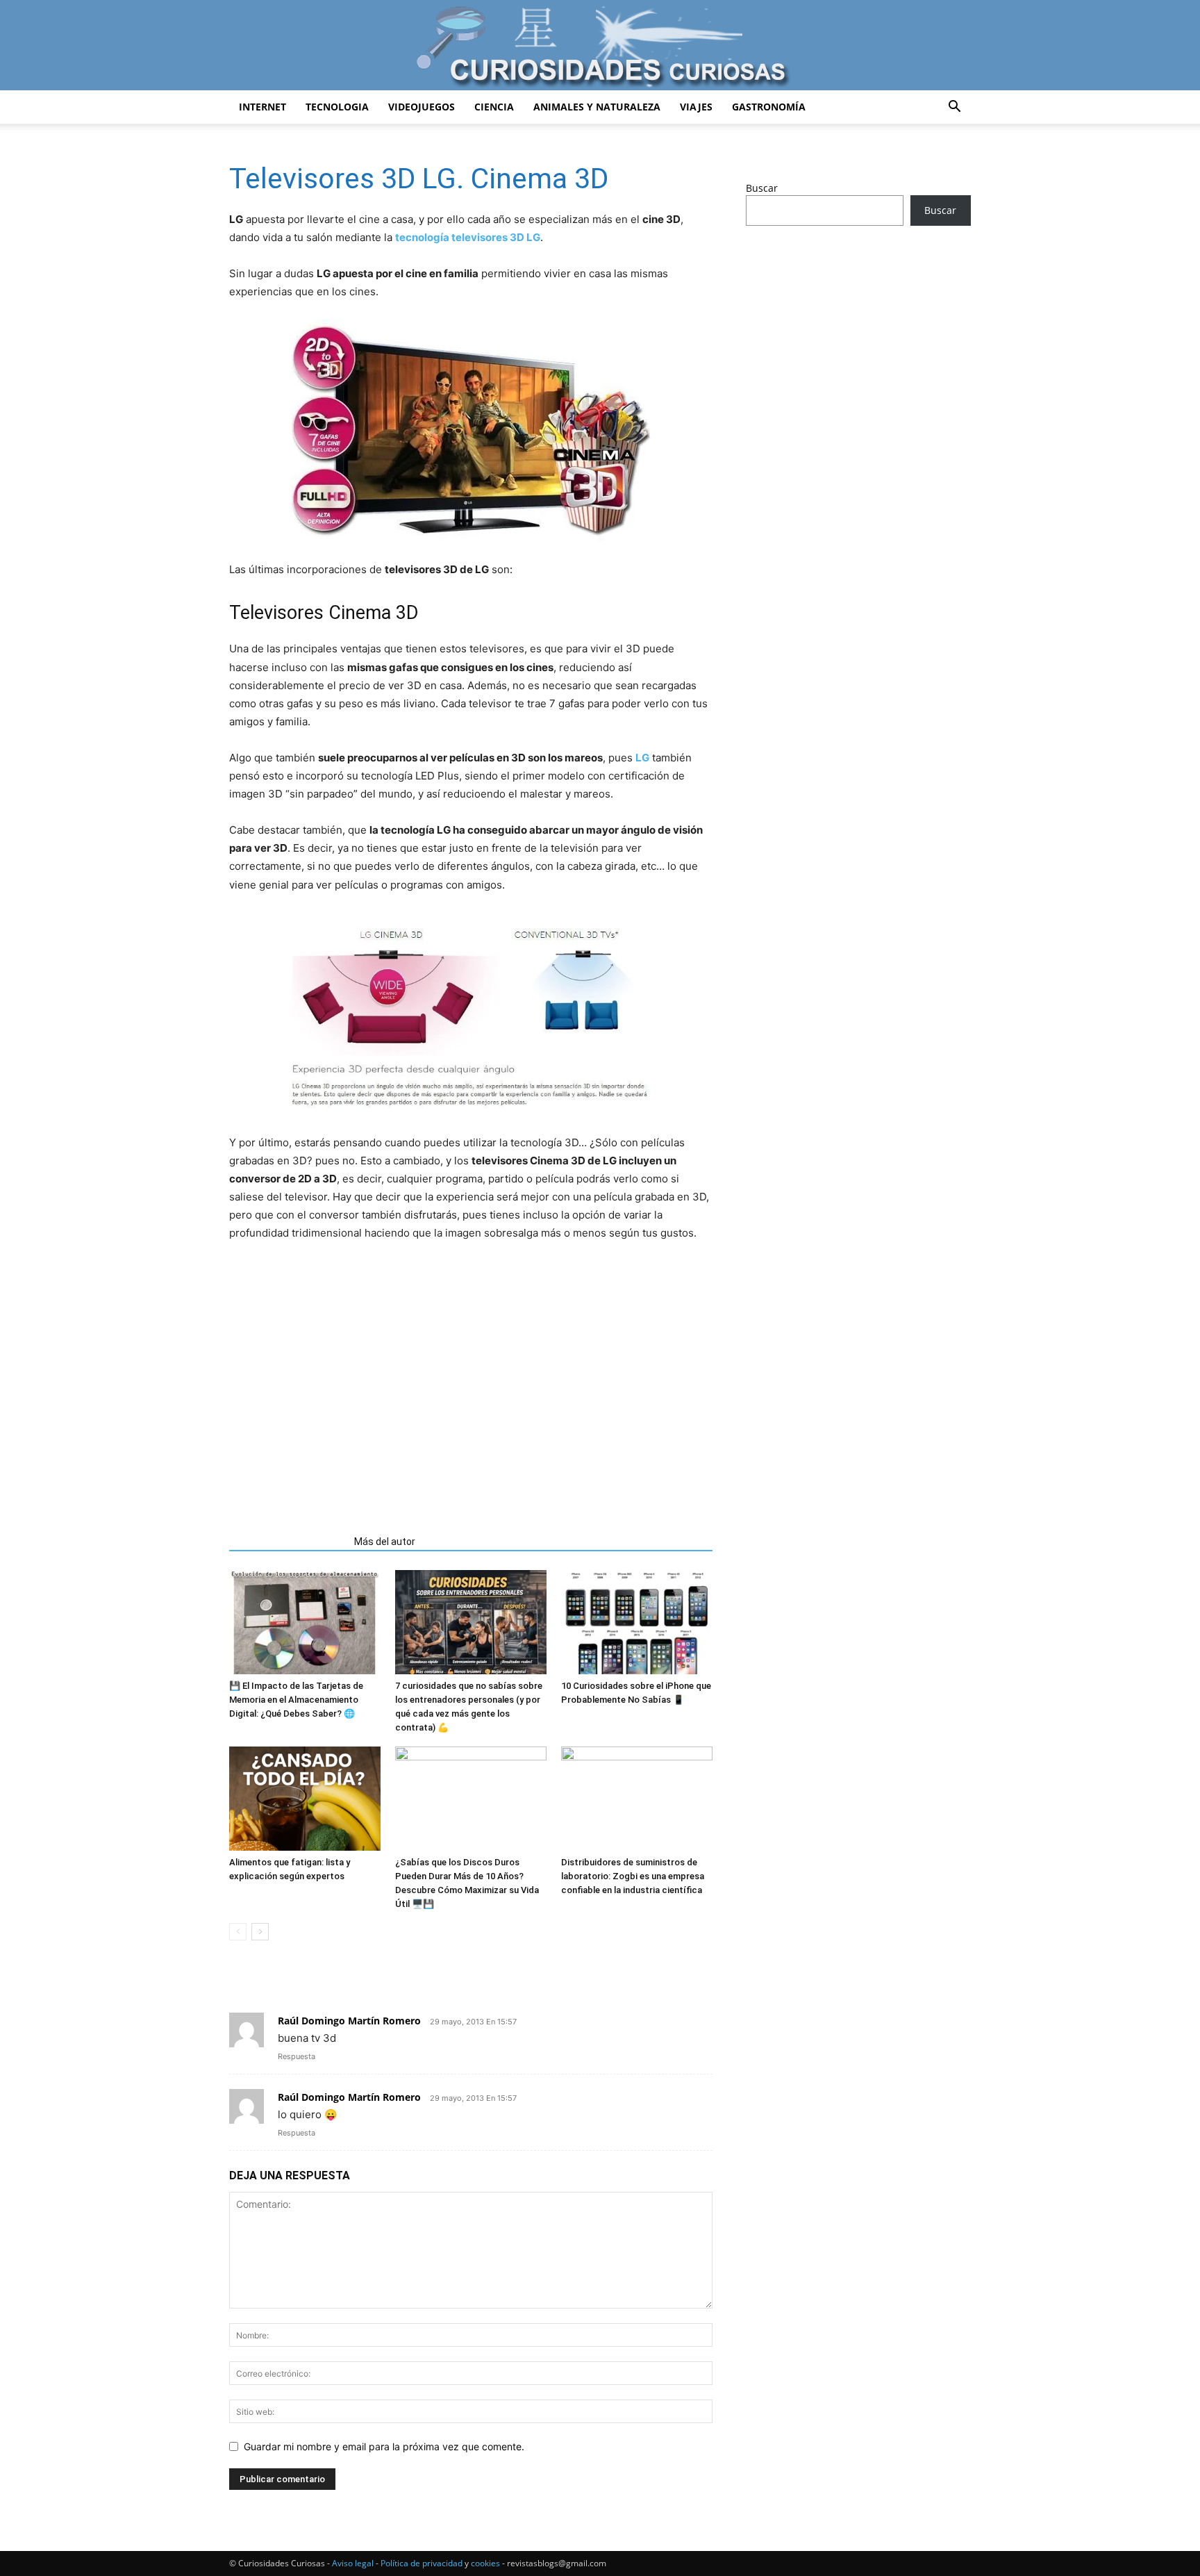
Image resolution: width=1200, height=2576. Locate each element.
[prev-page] (238, 1932)
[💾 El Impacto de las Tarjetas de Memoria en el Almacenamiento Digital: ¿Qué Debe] (305, 1622)
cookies (485, 2563)
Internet (262, 107)
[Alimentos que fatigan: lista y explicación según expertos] (305, 1799)
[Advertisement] (471, 1401)
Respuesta (297, 2056)
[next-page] (260, 1932)
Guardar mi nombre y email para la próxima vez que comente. (384, 2446)
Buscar (762, 188)
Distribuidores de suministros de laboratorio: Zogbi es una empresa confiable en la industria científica (633, 1876)
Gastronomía (769, 107)
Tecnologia (337, 107)
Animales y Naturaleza (597, 107)
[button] (954, 108)
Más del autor (385, 1542)
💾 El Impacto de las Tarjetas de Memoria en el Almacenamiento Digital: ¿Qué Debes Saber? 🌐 (296, 1700)
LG (642, 758)
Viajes (696, 107)
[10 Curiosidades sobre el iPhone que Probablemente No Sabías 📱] (637, 1622)
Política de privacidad (422, 2563)
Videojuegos (422, 107)
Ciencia (494, 107)
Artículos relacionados (287, 1542)
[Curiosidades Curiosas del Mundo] (600, 46)
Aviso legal (353, 2563)
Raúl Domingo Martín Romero (349, 2021)
